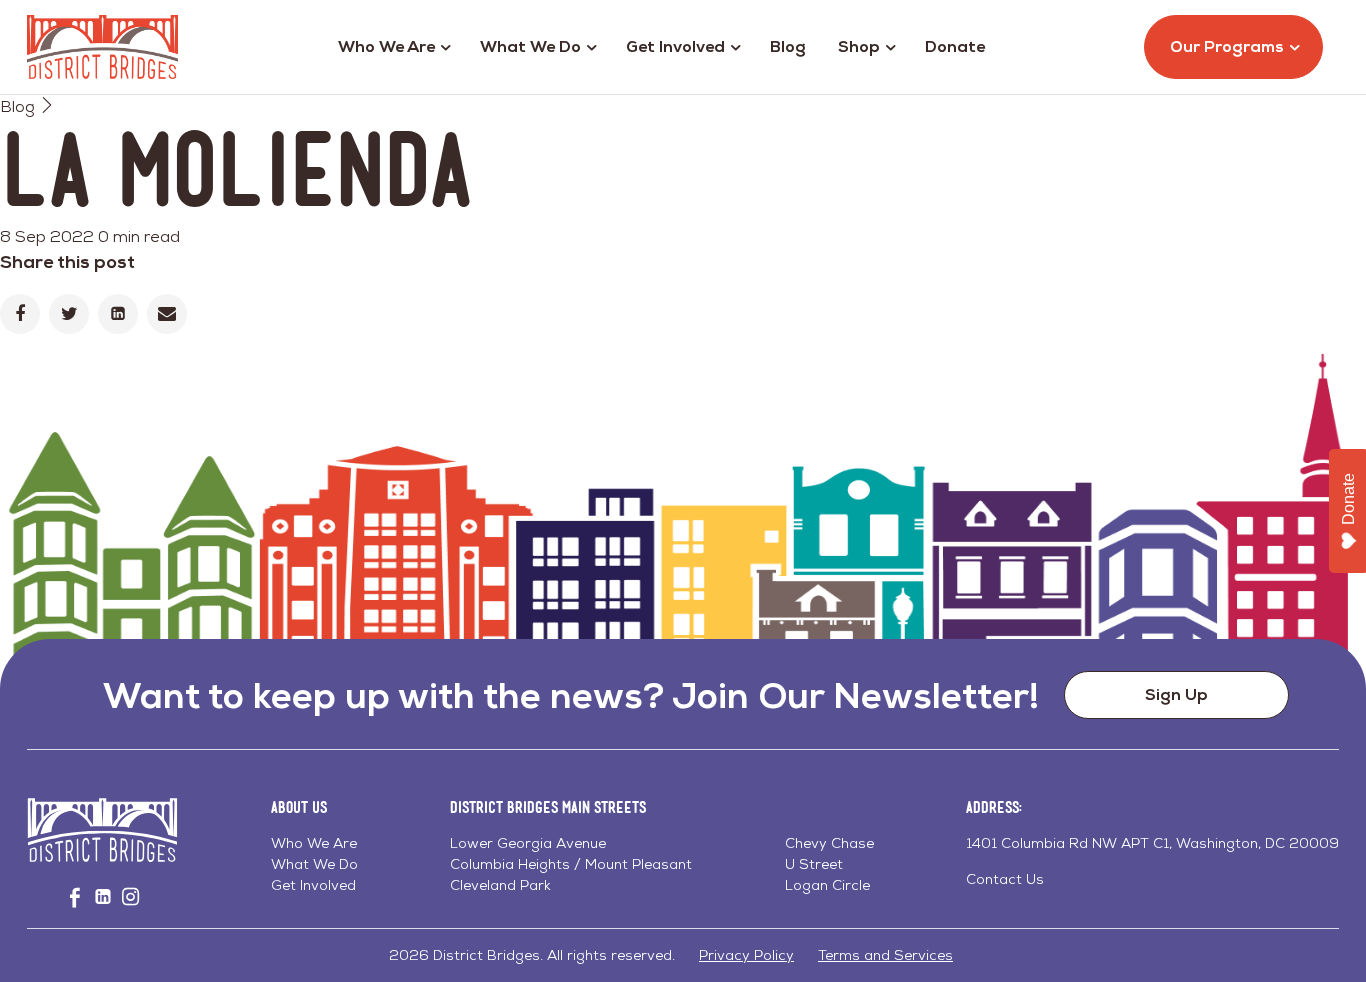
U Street (814, 864)
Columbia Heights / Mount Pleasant (571, 864)
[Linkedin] (118, 314)
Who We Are (386, 46)
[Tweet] (69, 314)
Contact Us (1005, 879)
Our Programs (1227, 46)
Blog (788, 46)
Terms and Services (885, 955)
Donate (955, 46)
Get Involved (675, 46)
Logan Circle (827, 885)
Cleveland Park (500, 885)
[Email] (167, 314)
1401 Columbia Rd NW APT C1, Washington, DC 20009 (1152, 843)
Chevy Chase (829, 843)
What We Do (530, 46)
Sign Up (1176, 694)
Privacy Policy (746, 955)
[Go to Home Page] (102, 47)
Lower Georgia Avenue (528, 843)
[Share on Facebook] (20, 314)
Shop (859, 46)
